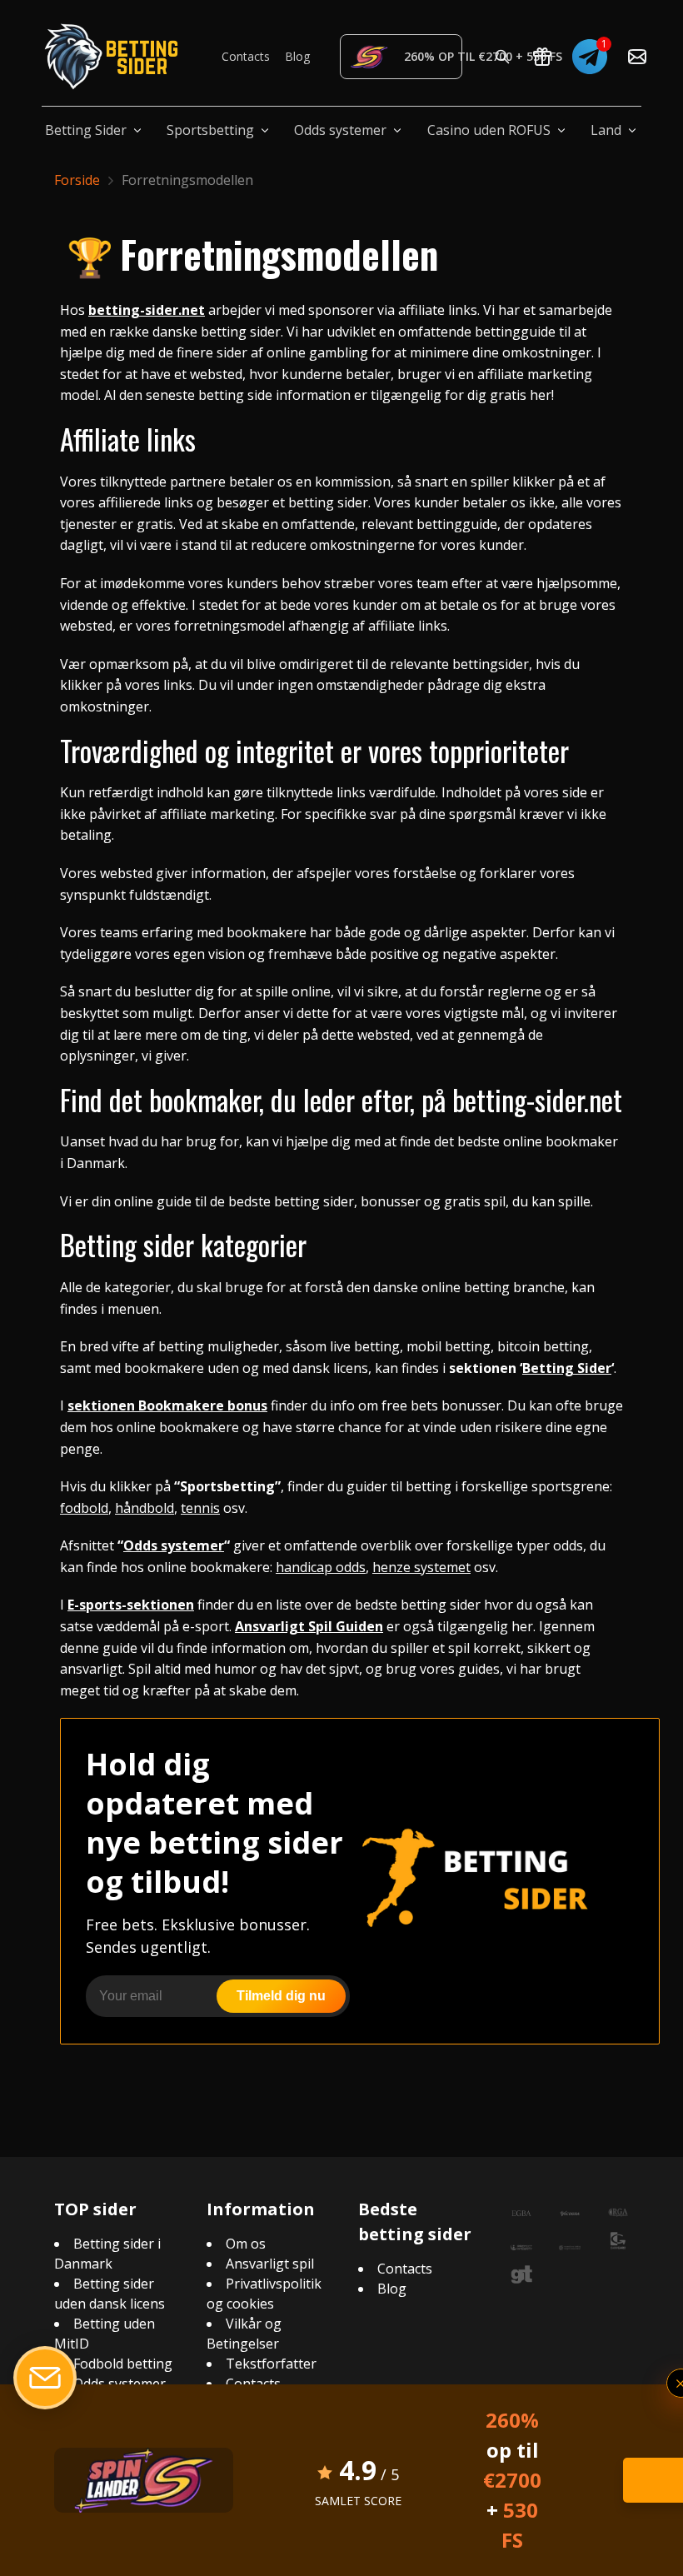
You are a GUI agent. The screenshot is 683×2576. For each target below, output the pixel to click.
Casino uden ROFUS (489, 130)
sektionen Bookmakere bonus (167, 1405)
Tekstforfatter (271, 2364)
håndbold (145, 1508)
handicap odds (321, 1567)
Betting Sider (86, 130)
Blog (297, 56)
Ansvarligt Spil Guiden (309, 1626)
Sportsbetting (210, 130)
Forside (77, 180)
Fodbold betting (123, 2364)
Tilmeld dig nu (281, 1996)
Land (606, 130)
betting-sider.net (147, 310)
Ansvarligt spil (270, 2264)
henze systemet (421, 1567)
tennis (200, 1508)
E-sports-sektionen (131, 1605)
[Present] (542, 57)
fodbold (84, 1508)
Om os (246, 2244)
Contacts (246, 56)
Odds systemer (340, 130)
